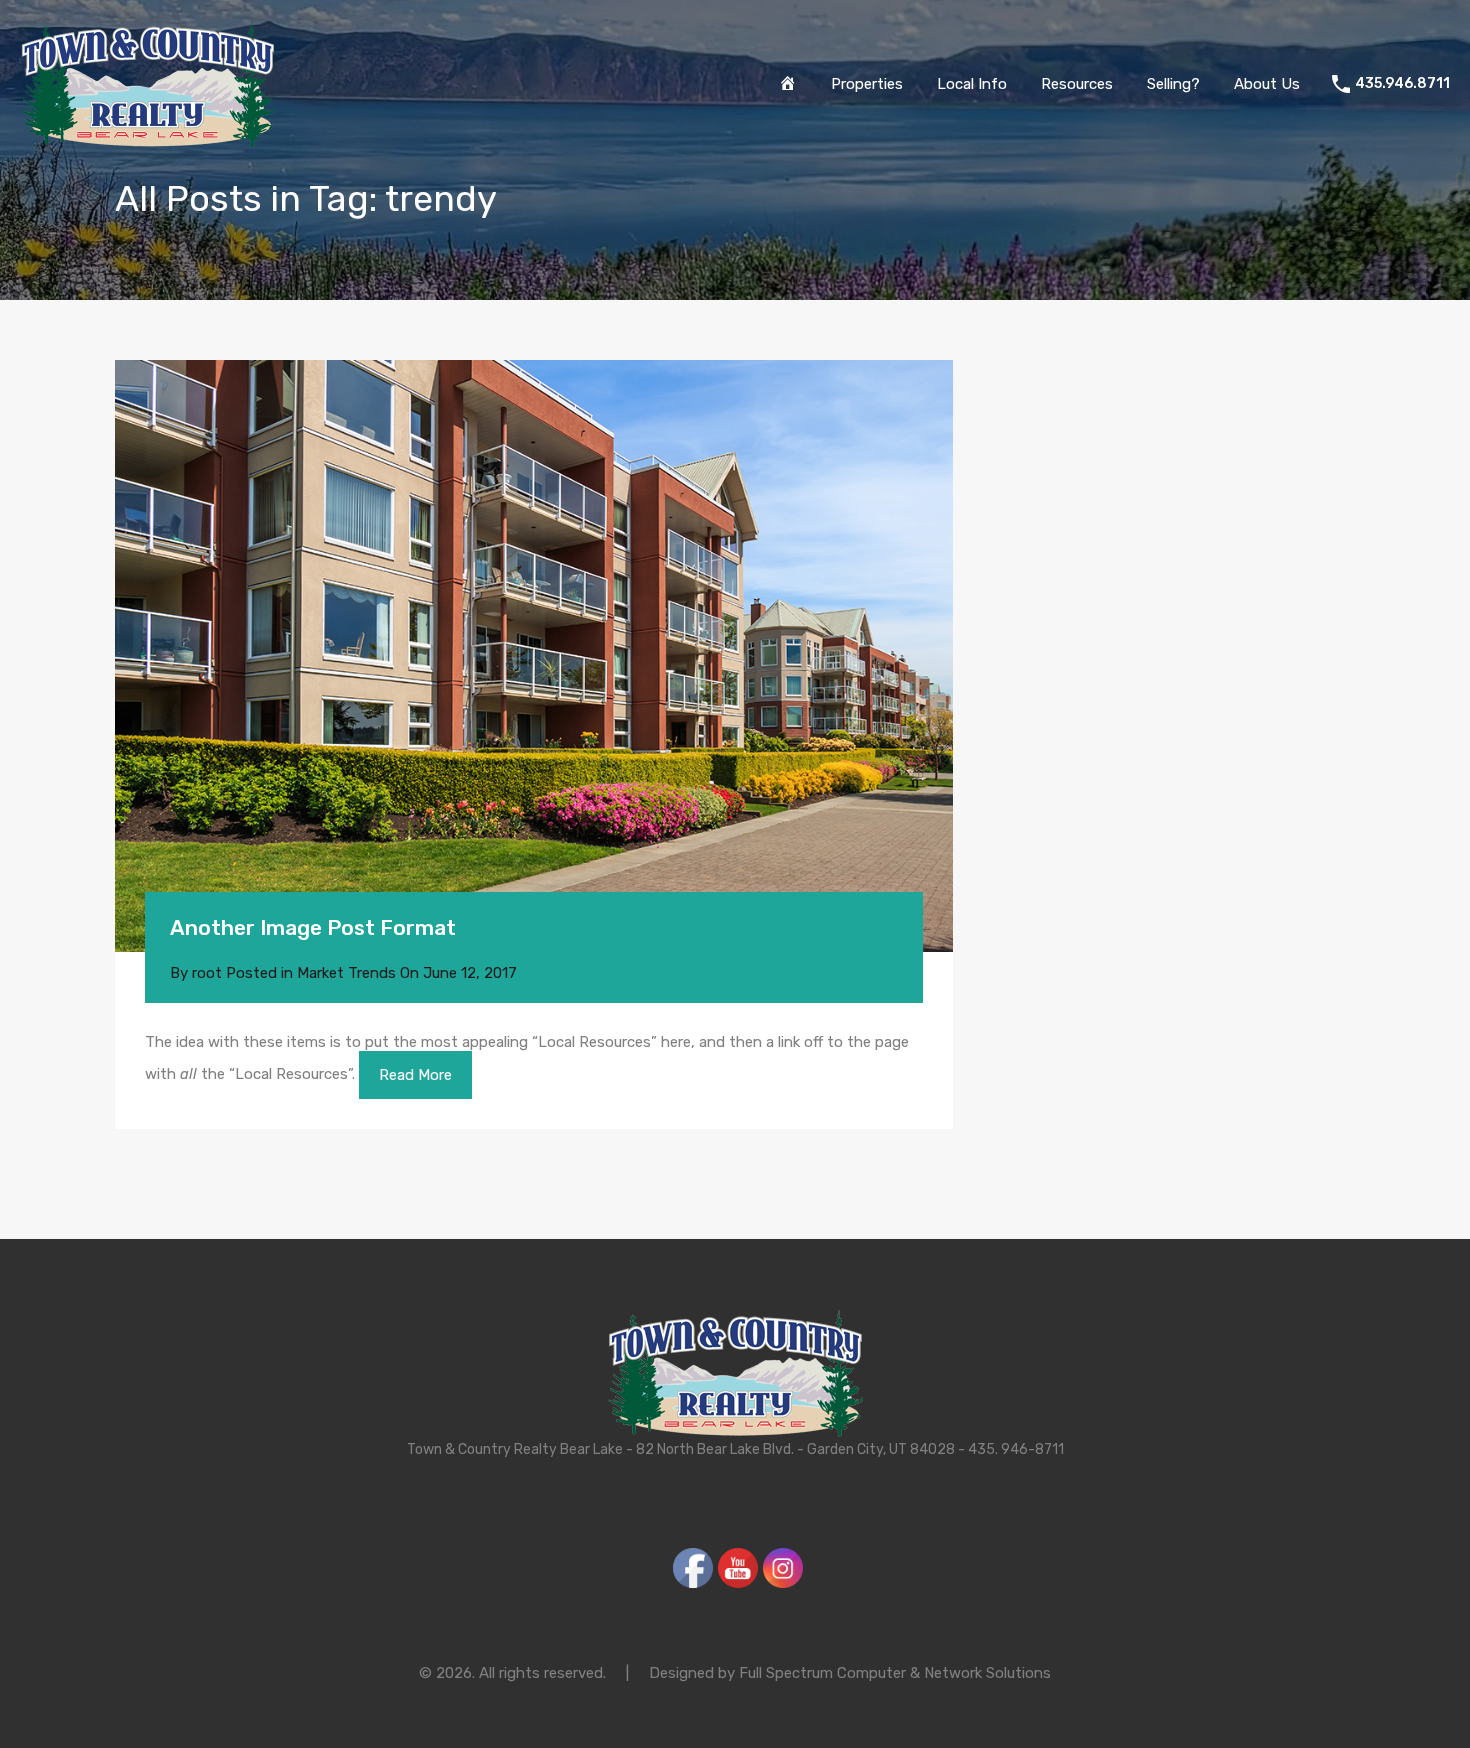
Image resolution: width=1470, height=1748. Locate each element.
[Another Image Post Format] (534, 656)
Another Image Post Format (313, 927)
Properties (867, 84)
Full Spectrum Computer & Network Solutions (895, 1673)
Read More (415, 1075)
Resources (1077, 84)
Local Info (972, 84)
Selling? (1173, 84)
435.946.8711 (1402, 84)
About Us (1267, 84)
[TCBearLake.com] (148, 139)
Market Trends (346, 973)
